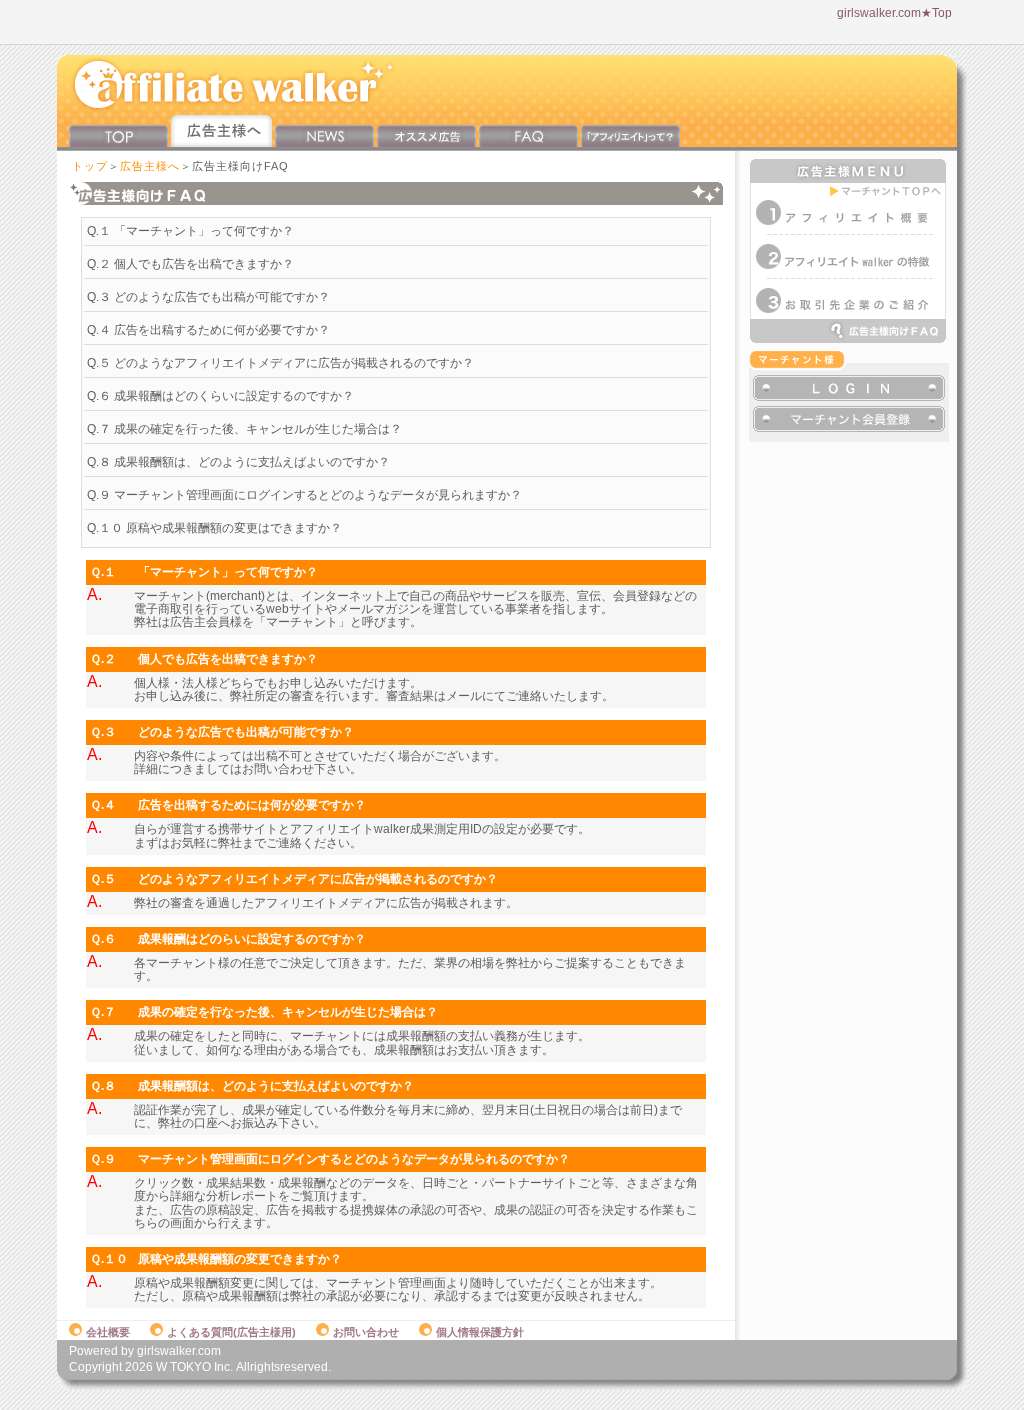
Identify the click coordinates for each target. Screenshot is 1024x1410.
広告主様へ (150, 166)
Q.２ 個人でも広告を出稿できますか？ (190, 264)
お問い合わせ (366, 1332)
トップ (90, 166)
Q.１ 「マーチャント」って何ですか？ (190, 231)
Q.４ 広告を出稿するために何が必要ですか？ (208, 330)
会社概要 (108, 1332)
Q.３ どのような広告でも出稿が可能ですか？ (208, 297)
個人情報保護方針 (480, 1332)
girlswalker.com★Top (894, 13)
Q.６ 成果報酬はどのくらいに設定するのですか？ (220, 396)
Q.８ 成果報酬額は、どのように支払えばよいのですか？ (238, 462)
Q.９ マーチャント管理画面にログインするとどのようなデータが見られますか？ (304, 495)
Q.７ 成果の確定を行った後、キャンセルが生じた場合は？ (244, 429)
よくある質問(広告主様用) (231, 1332)
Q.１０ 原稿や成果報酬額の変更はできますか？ (214, 528)
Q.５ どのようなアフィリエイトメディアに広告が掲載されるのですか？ (280, 363)
